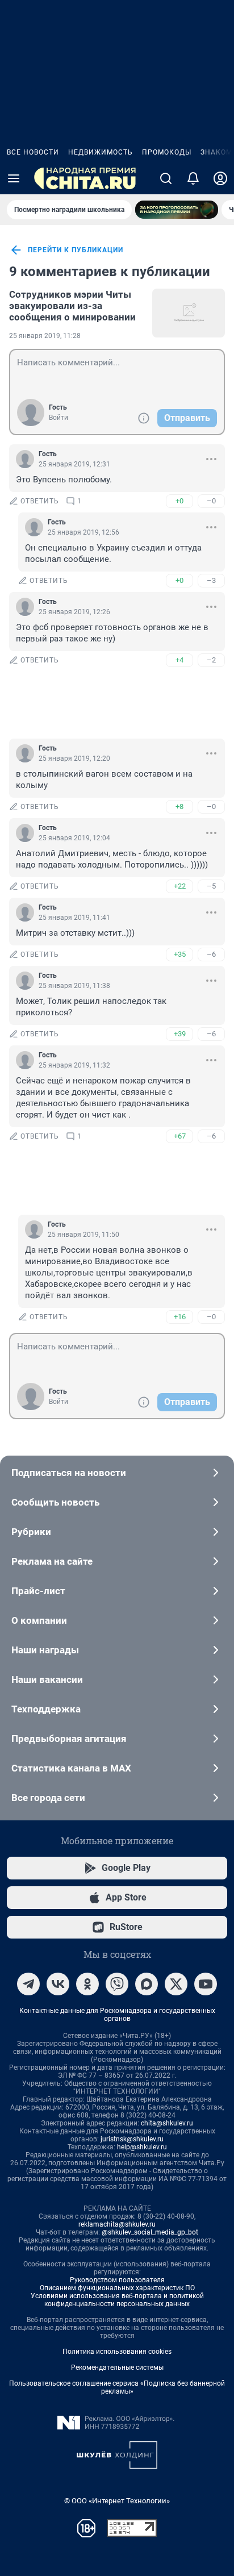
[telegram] (28, 1984)
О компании (39, 1620)
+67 (180, 1136)
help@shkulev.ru (142, 2147)
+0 (179, 501)
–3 (211, 580)
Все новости (33, 152)
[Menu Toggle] (14, 178)
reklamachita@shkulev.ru (117, 2224)
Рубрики (31, 1532)
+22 (180, 886)
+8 (179, 806)
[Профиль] (220, 178)
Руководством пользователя (117, 2280)
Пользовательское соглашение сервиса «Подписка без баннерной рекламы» (117, 2387)
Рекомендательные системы (117, 2367)
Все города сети (48, 1798)
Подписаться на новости (69, 1473)
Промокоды (167, 152)
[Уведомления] (193, 178)
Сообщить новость (55, 1502)
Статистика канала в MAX (71, 1768)
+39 (180, 1034)
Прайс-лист (38, 1591)
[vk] (58, 1984)
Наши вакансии (47, 1679)
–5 (211, 886)
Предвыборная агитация (69, 1739)
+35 (180, 954)
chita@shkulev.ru (167, 2123)
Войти (58, 418)
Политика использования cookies (117, 2352)
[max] (147, 1984)
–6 (211, 954)
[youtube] (206, 1984)
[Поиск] (166, 178)
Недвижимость (101, 152)
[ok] (87, 1984)
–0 (211, 501)
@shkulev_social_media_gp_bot (150, 2232)
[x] (176, 1984)
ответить (40, 501)
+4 (179, 660)
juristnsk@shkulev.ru (132, 2139)
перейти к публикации (76, 250)
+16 (180, 1317)
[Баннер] (177, 210)
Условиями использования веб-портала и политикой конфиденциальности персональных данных (117, 2300)
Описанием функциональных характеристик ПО (117, 2288)
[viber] (117, 1984)
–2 (211, 660)
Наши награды (45, 1650)
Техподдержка (46, 1709)
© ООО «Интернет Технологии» (117, 2501)
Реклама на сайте (52, 1561)
